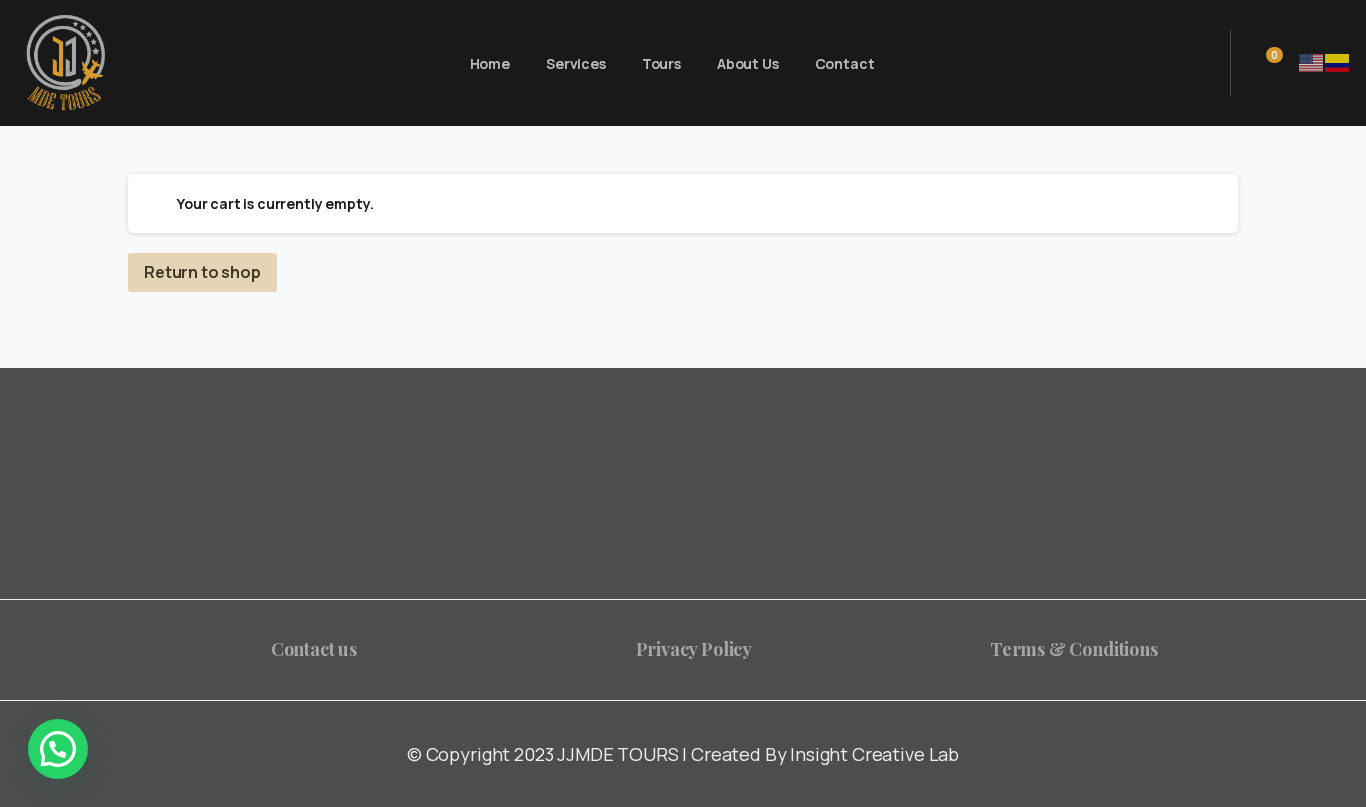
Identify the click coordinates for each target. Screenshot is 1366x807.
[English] (1312, 61)
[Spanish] (1338, 61)
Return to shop (202, 272)
